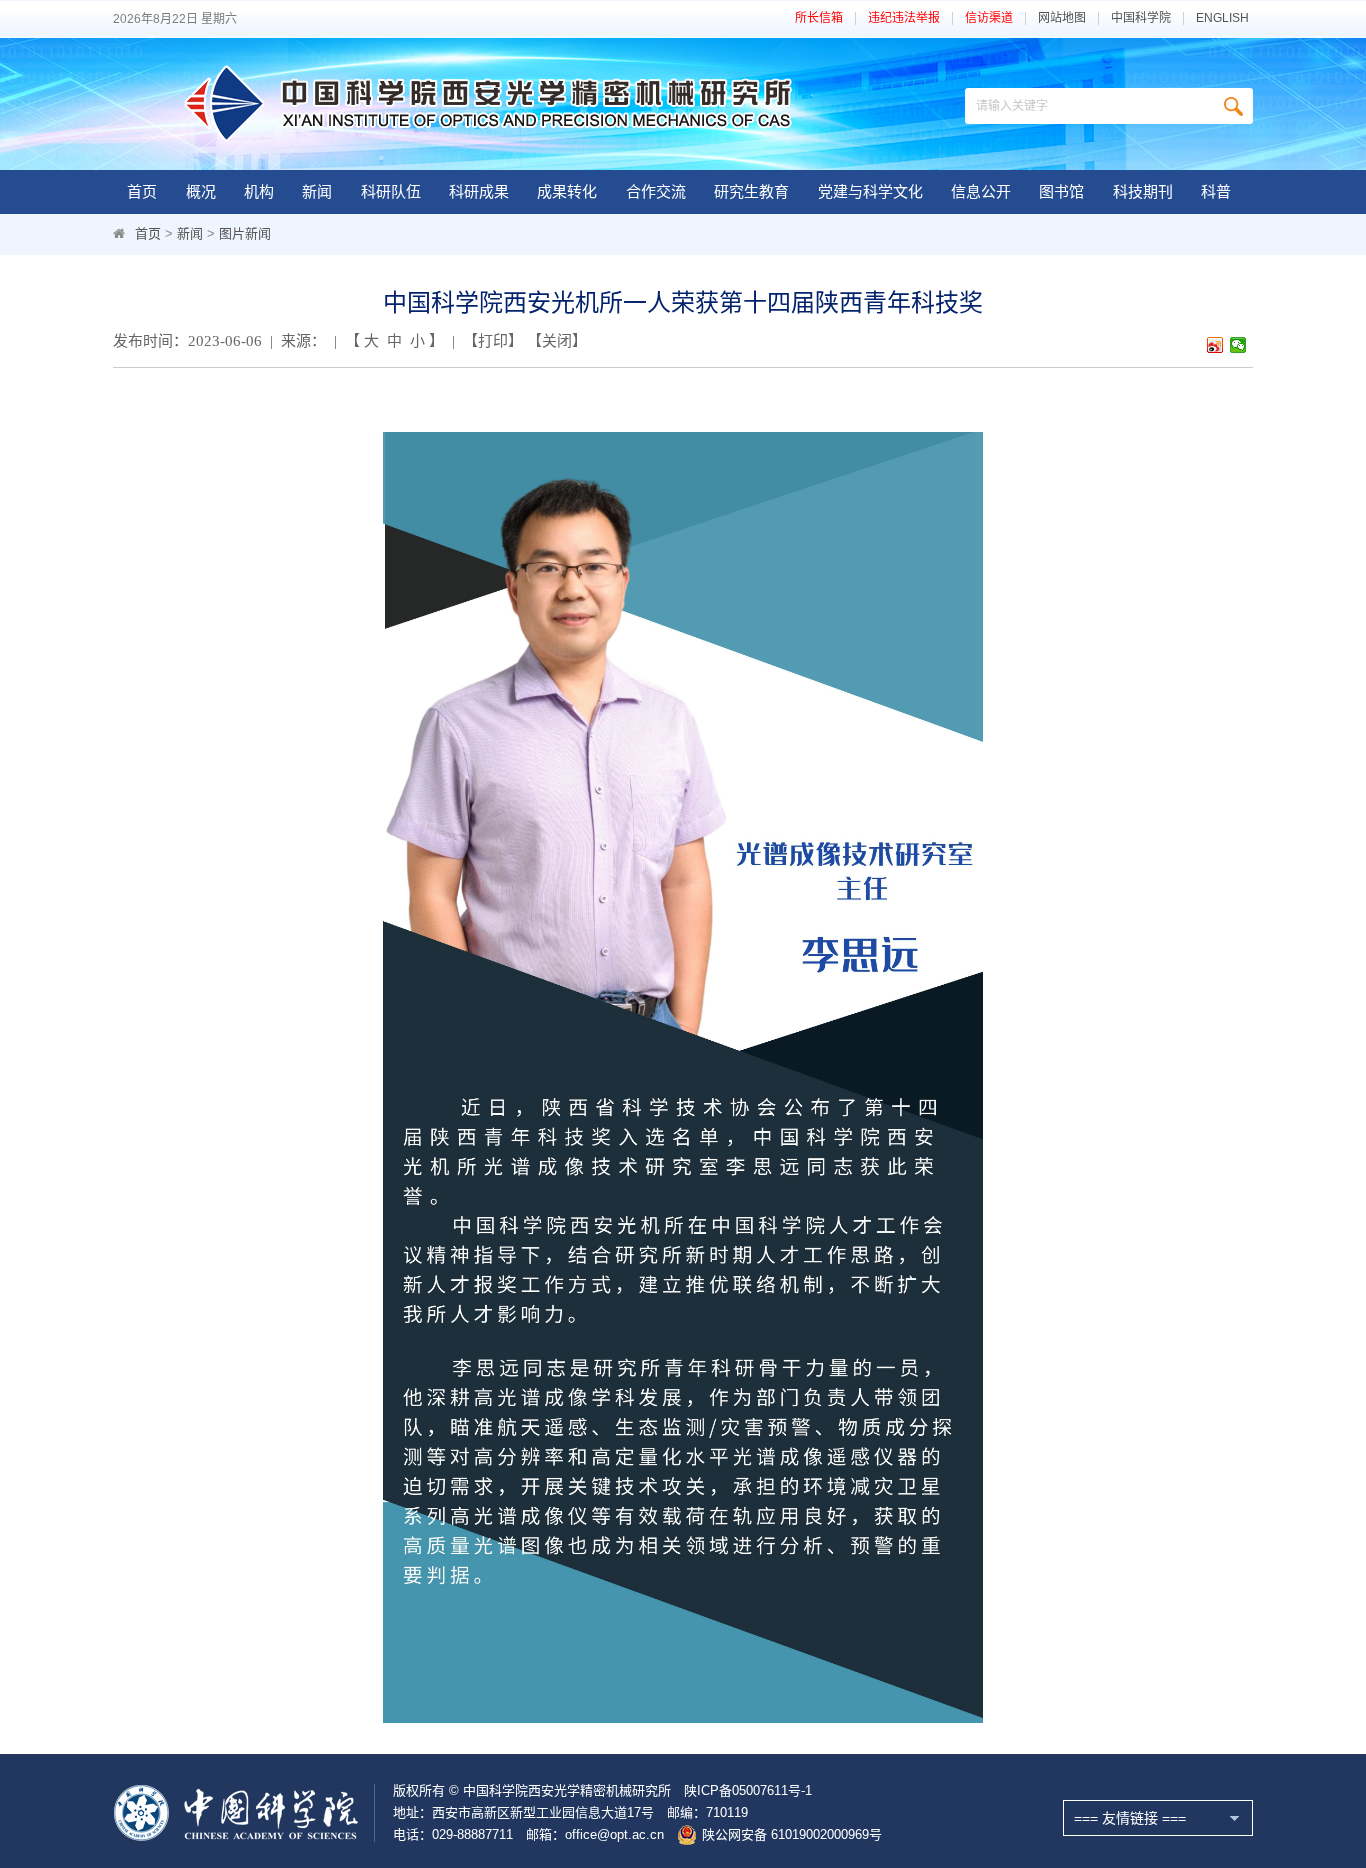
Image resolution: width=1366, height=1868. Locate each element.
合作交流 (656, 191)
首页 (142, 191)
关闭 (557, 341)
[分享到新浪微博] (1215, 345)
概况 (201, 191)
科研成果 (479, 191)
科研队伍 (391, 191)
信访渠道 (989, 18)
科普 (1216, 191)
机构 (259, 191)
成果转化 (567, 191)
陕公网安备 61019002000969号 (792, 1834)
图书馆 (1061, 191)
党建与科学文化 (870, 191)
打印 (493, 341)
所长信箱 (819, 18)
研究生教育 (751, 191)
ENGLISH (1222, 18)
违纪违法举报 (904, 18)
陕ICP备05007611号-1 (748, 1790)
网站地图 (1062, 18)
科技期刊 (1143, 191)
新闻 (317, 191)
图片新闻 (245, 233)
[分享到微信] (1238, 345)
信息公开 (981, 191)
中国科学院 (1141, 18)
